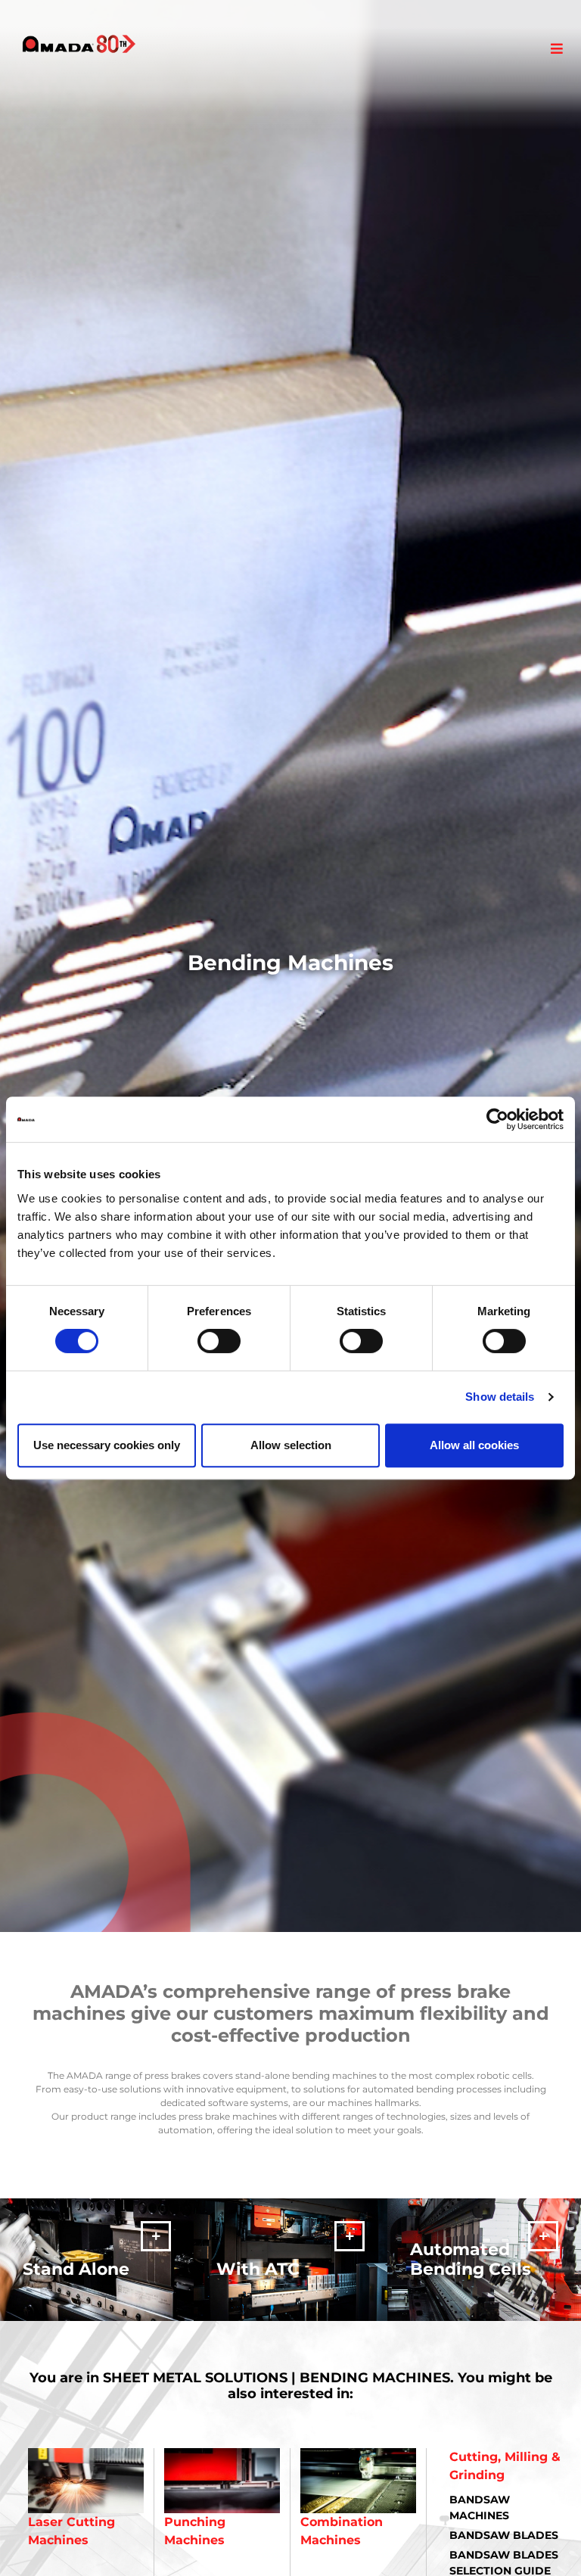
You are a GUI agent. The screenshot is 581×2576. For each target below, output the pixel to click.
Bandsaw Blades (504, 2535)
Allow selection (291, 1445)
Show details (500, 1397)
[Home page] (79, 44)
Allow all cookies (474, 1445)
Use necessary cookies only (107, 1445)
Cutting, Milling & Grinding (505, 2466)
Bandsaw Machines (480, 2508)
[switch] (219, 1341)
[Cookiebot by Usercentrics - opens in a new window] (497, 1119)
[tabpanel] (290, 966)
